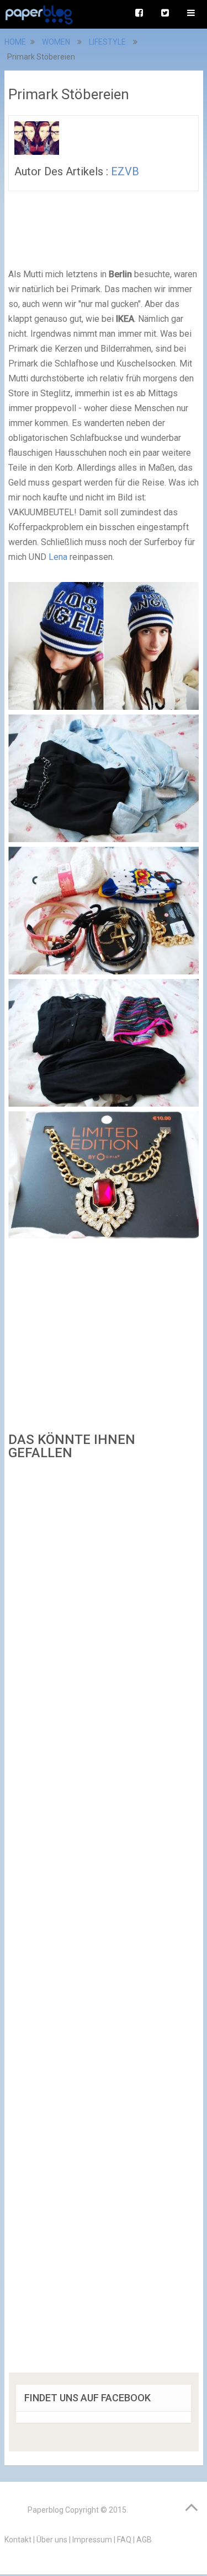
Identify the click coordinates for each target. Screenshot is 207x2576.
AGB (144, 2540)
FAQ (124, 2540)
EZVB (125, 171)
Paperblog (46, 2510)
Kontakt (18, 2540)
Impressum (92, 2540)
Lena (59, 557)
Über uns (52, 2540)
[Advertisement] (104, 1920)
